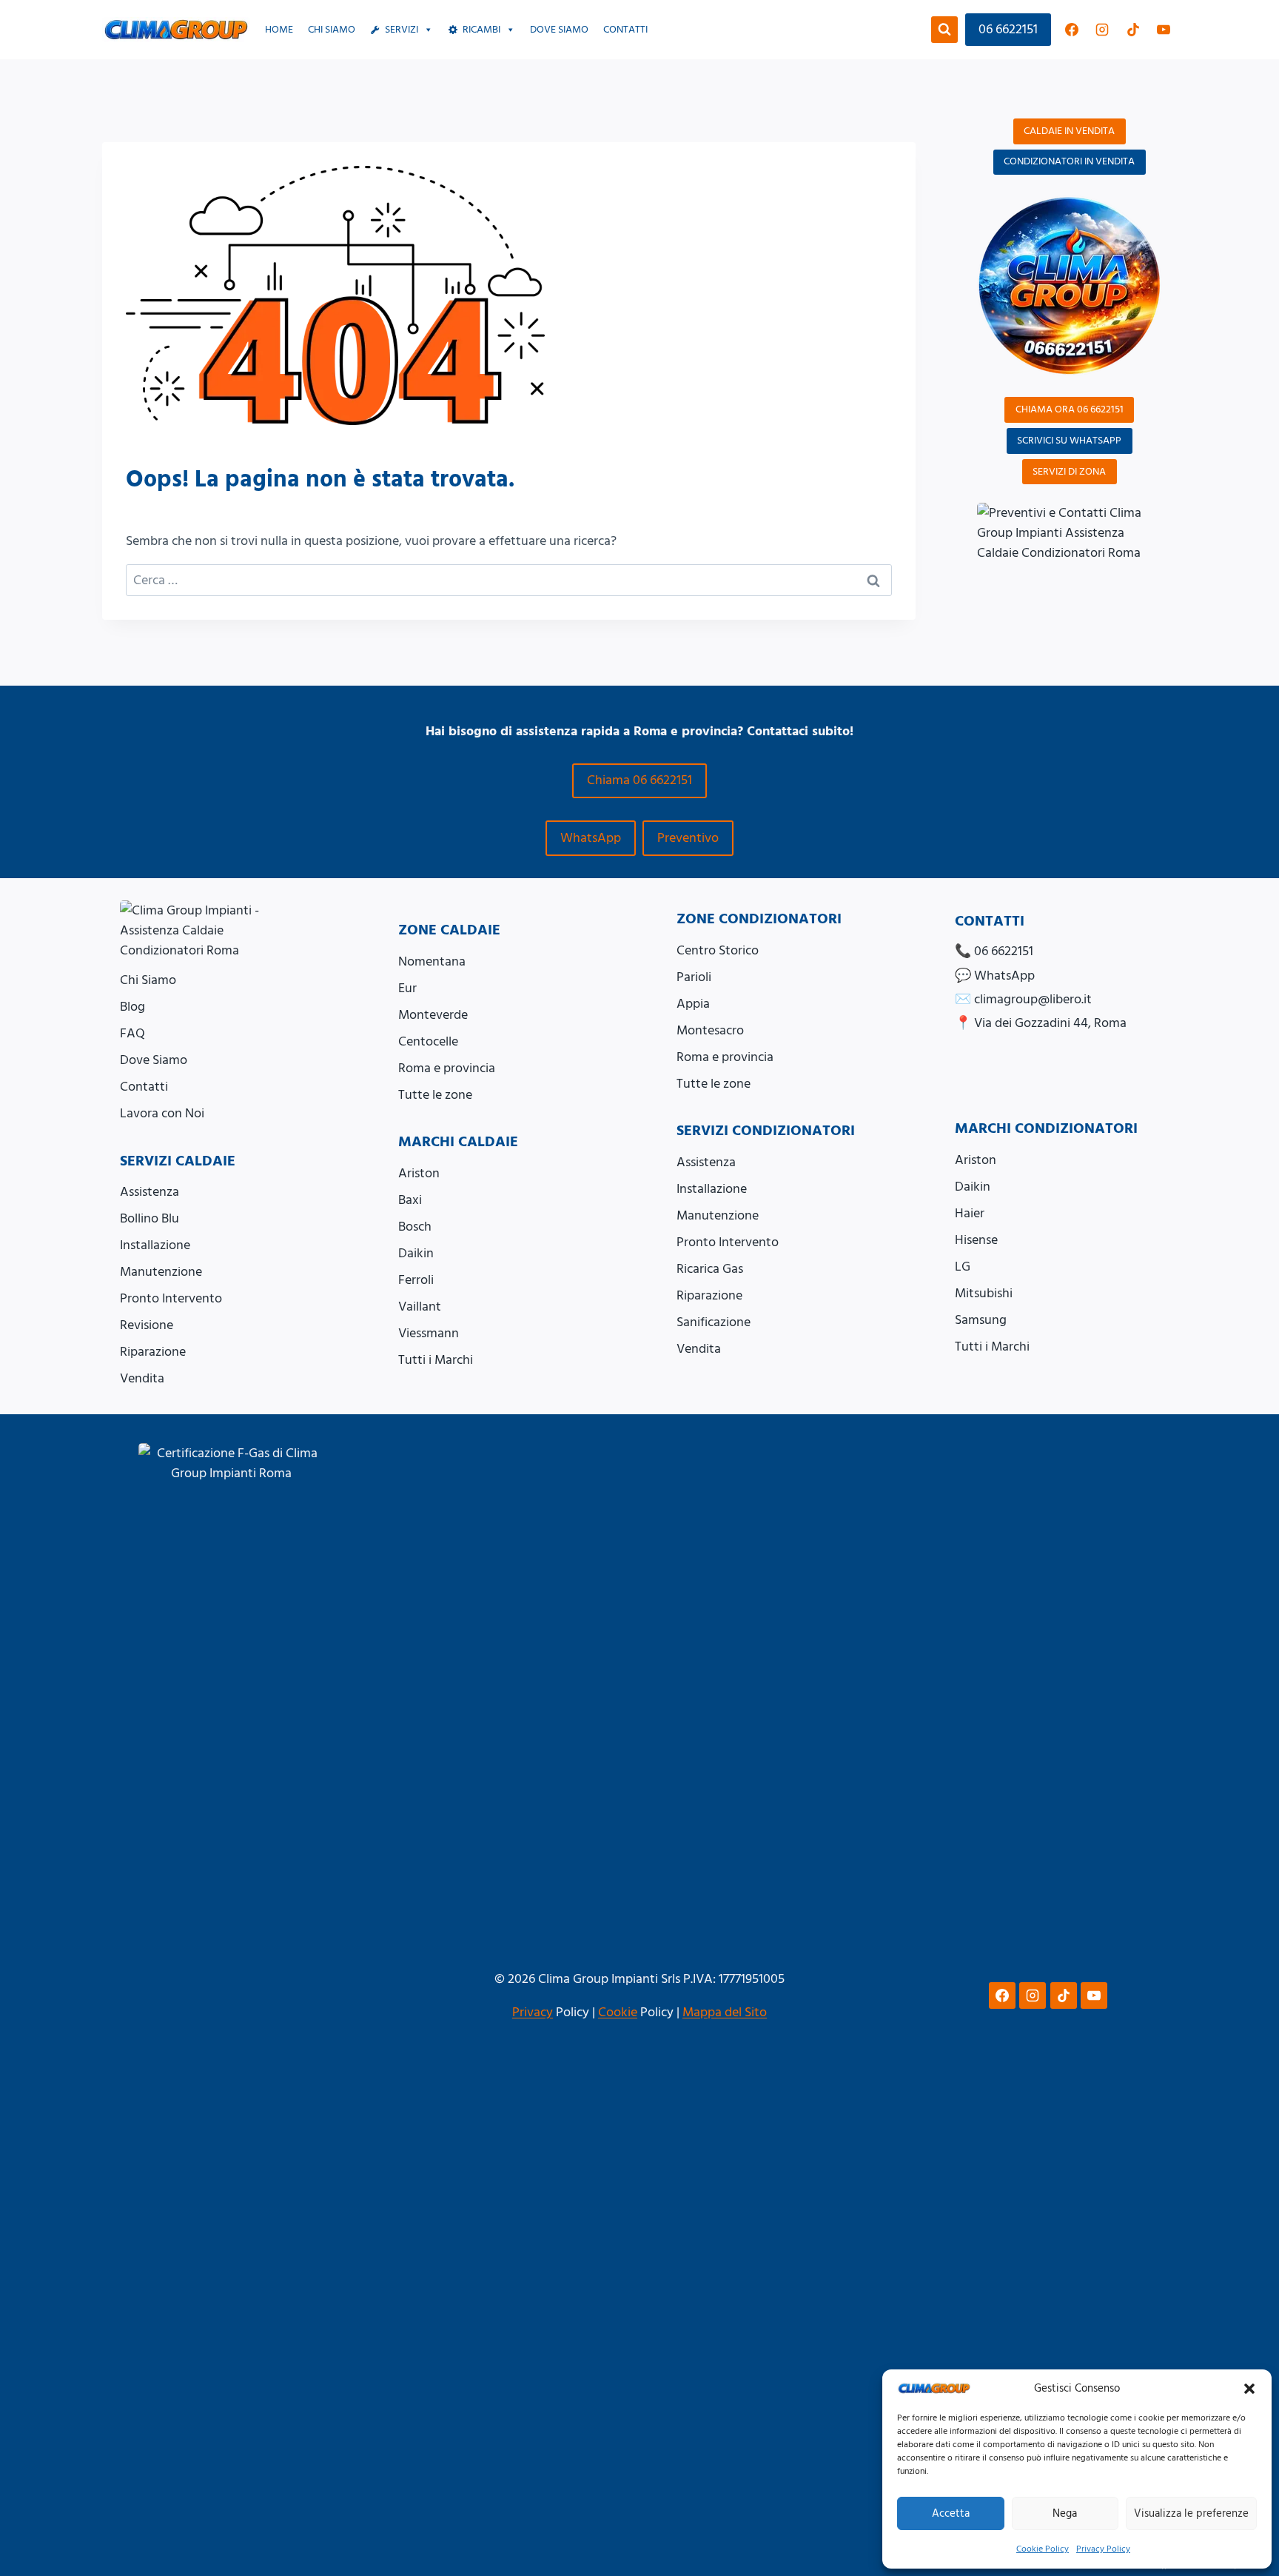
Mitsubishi (984, 1293)
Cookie (618, 2012)
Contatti (625, 30)
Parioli (694, 977)
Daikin (416, 1253)
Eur (407, 988)
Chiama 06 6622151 (639, 780)
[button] (1249, 2389)
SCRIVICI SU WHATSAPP (1069, 441)
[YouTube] (1164, 30)
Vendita (142, 1378)
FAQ (132, 1033)
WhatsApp (591, 838)
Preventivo (688, 838)
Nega (1065, 2513)
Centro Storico (718, 950)
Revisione (147, 1325)
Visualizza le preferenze (1191, 2513)
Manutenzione (161, 1272)
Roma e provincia (447, 1068)
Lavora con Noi (162, 1113)
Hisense (976, 1240)
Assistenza (150, 1192)
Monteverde (433, 1015)
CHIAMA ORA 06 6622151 (1070, 409)
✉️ (1023, 999)
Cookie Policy (1043, 2549)
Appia (693, 1004)
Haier (970, 1213)
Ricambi (481, 30)
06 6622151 (1008, 29)
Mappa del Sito (725, 2012)
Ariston (419, 1173)
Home (279, 30)
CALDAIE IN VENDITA (1069, 131)
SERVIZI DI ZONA (1069, 472)
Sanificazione (714, 1322)
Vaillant (420, 1307)
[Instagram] (1102, 30)
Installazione (155, 1245)
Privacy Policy (1103, 2549)
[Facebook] (1072, 30)
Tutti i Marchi (436, 1360)
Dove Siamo (154, 1060)
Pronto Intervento (171, 1298)
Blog (132, 1007)
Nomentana (432, 961)
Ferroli (416, 1280)
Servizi (402, 30)
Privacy (533, 2012)
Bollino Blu (150, 1218)
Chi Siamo (332, 30)
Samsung (981, 1320)
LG (963, 1267)
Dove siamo (559, 30)
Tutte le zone (435, 1095)
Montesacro (710, 1030)
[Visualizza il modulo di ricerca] (944, 30)
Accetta (951, 2513)
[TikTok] (1133, 30)
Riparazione (153, 1352)
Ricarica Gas (710, 1269)
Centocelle (428, 1041)
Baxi (410, 1200)
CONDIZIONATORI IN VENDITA (1069, 161)
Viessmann (429, 1333)
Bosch (415, 1227)
